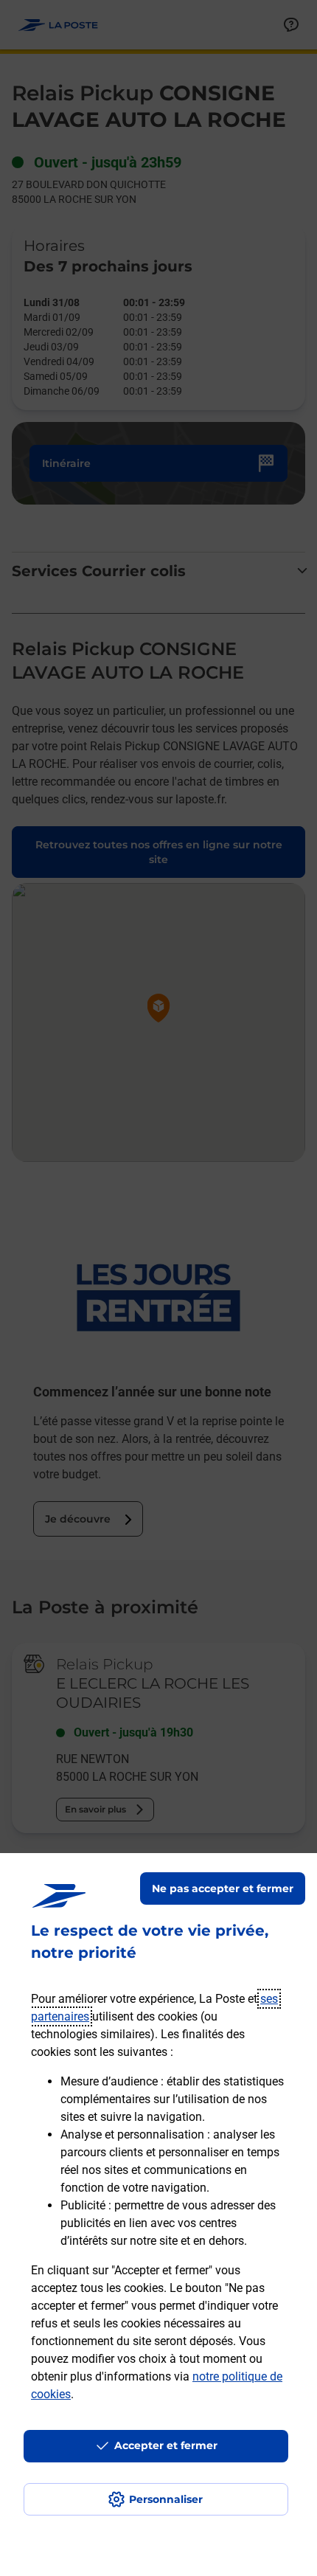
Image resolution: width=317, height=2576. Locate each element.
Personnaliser (166, 2499)
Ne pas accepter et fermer (223, 1888)
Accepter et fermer (166, 2445)
